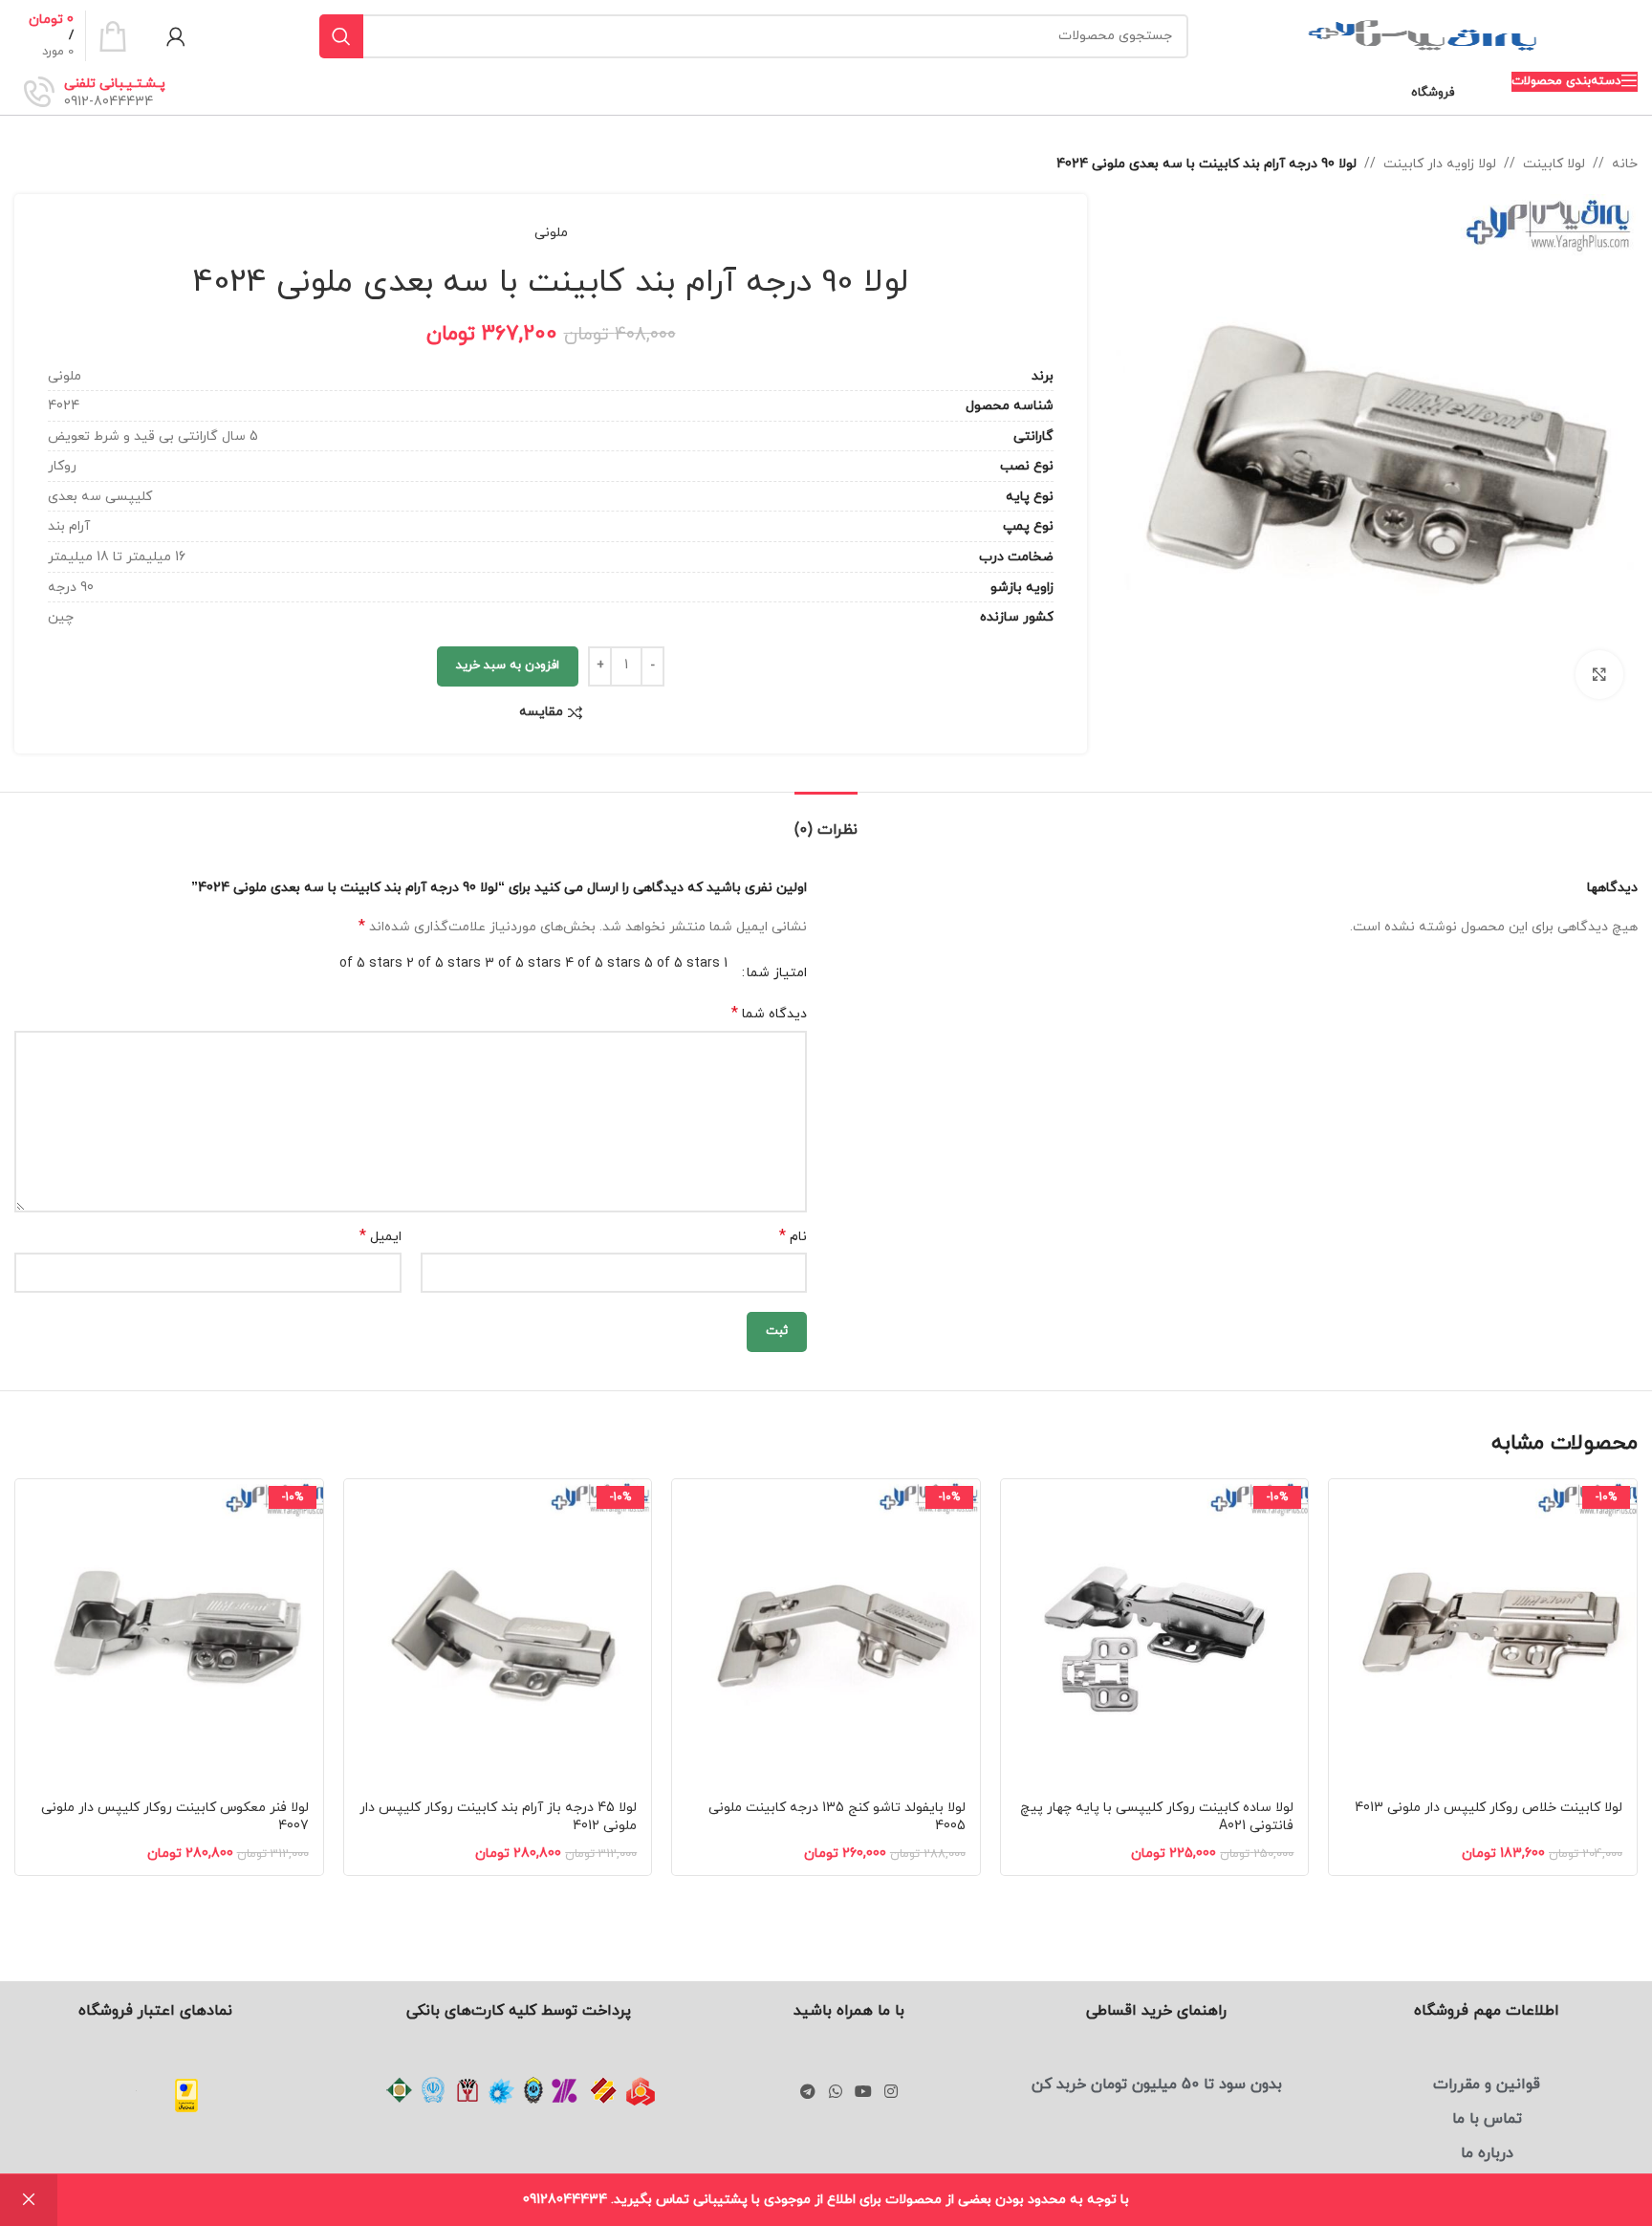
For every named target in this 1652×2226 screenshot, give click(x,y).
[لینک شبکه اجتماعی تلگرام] (808, 2092)
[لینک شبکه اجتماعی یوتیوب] (863, 2092)
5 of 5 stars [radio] (682, 963)
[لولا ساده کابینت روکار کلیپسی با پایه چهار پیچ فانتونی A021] (1155, 1633)
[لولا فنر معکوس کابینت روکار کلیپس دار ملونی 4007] (169, 1633)
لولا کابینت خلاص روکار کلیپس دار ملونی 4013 (1489, 1808)
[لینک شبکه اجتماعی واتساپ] (835, 2092)
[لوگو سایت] (1423, 35)
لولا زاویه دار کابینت (1440, 164)
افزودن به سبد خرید (508, 666)
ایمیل (380, 1237)
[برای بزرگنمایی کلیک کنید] (1599, 674)
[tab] (826, 821)
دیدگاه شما (769, 1014)
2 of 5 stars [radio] (444, 963)
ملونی (551, 233)
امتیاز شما (777, 973)
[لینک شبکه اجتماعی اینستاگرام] (891, 2092)
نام (793, 1237)
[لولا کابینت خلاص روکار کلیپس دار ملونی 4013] (1483, 1633)
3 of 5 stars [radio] (523, 963)
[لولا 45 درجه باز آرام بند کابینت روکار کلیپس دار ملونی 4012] (498, 1633)
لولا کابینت (1554, 164)
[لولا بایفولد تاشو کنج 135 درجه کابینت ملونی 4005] (826, 1633)
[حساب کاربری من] (176, 36)
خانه (1625, 164)
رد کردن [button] (29, 2200)
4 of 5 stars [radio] (603, 963)
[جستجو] (341, 36)
